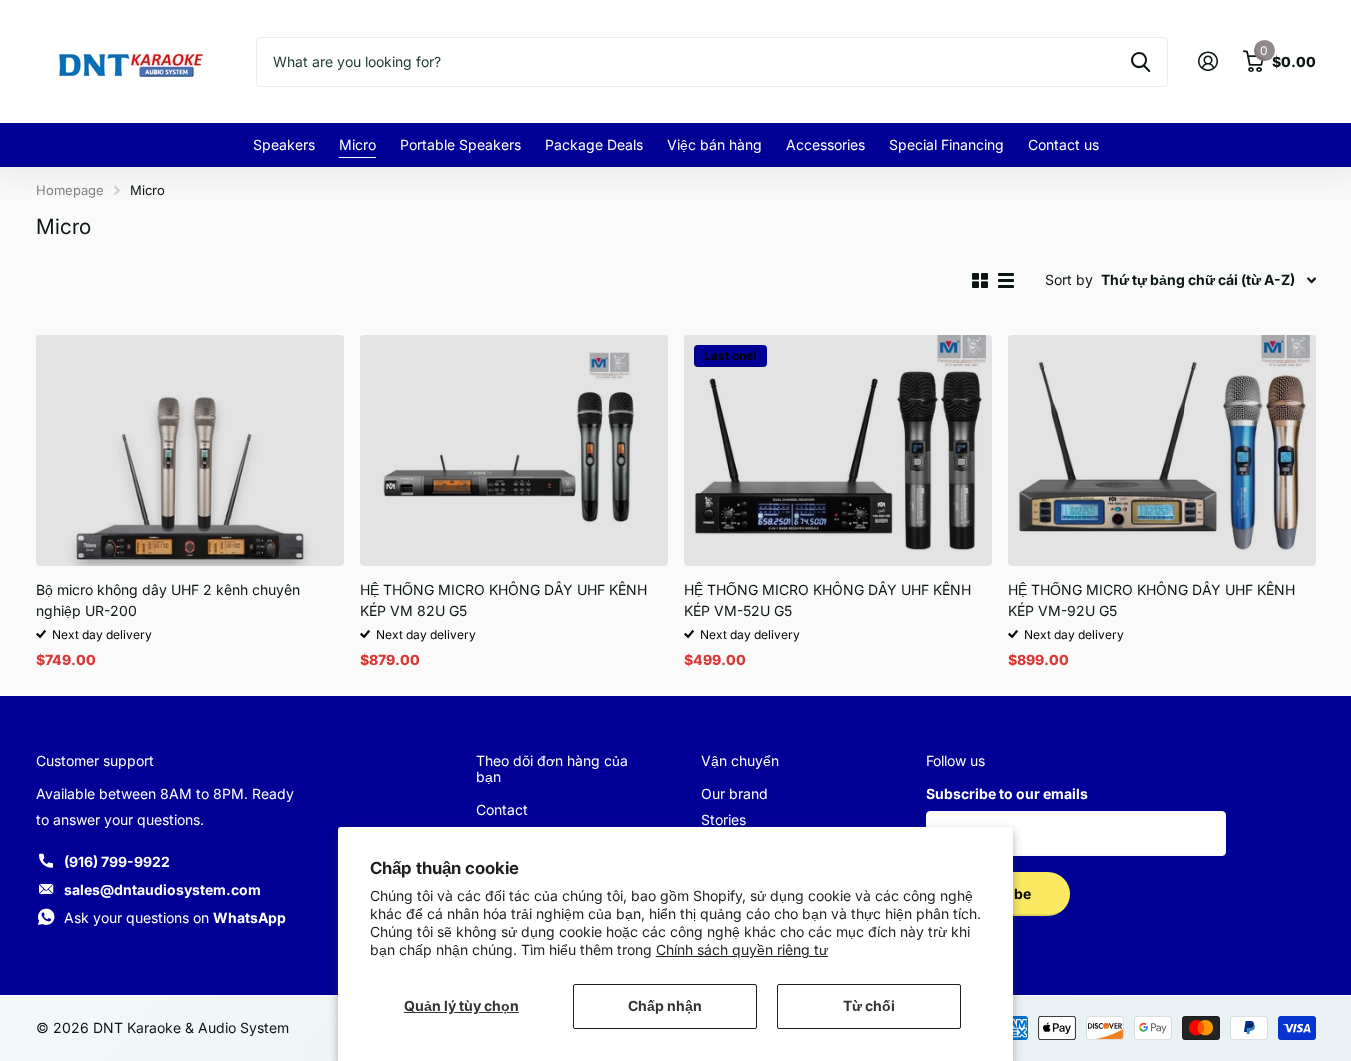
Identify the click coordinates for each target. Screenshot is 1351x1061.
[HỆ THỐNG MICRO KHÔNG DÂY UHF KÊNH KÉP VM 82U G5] (514, 450)
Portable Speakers (460, 144)
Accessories (825, 144)
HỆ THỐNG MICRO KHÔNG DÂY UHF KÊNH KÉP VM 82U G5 (503, 600)
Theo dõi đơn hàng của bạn (552, 768)
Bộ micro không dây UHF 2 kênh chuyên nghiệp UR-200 (168, 600)
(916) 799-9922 (117, 861)
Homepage (70, 190)
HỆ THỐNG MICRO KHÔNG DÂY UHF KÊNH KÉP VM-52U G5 (827, 600)
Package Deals (594, 144)
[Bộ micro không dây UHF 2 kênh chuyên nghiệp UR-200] (190, 450)
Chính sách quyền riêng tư (742, 949)
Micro (357, 144)
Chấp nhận (665, 1005)
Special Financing (946, 144)
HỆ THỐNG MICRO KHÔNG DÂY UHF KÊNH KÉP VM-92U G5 (1151, 600)
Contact (502, 809)
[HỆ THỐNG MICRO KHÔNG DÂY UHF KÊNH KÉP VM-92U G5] (1162, 450)
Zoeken (1140, 62)
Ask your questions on (175, 917)
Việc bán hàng (714, 144)
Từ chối (869, 1005)
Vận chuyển (740, 760)
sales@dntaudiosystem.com (162, 889)
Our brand (734, 793)
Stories (723, 819)
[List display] (1006, 280)
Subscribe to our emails (1007, 793)
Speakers (284, 144)
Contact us (1063, 144)
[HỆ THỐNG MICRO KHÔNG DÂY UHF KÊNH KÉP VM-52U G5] (838, 450)
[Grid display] (980, 280)
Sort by (1069, 279)
